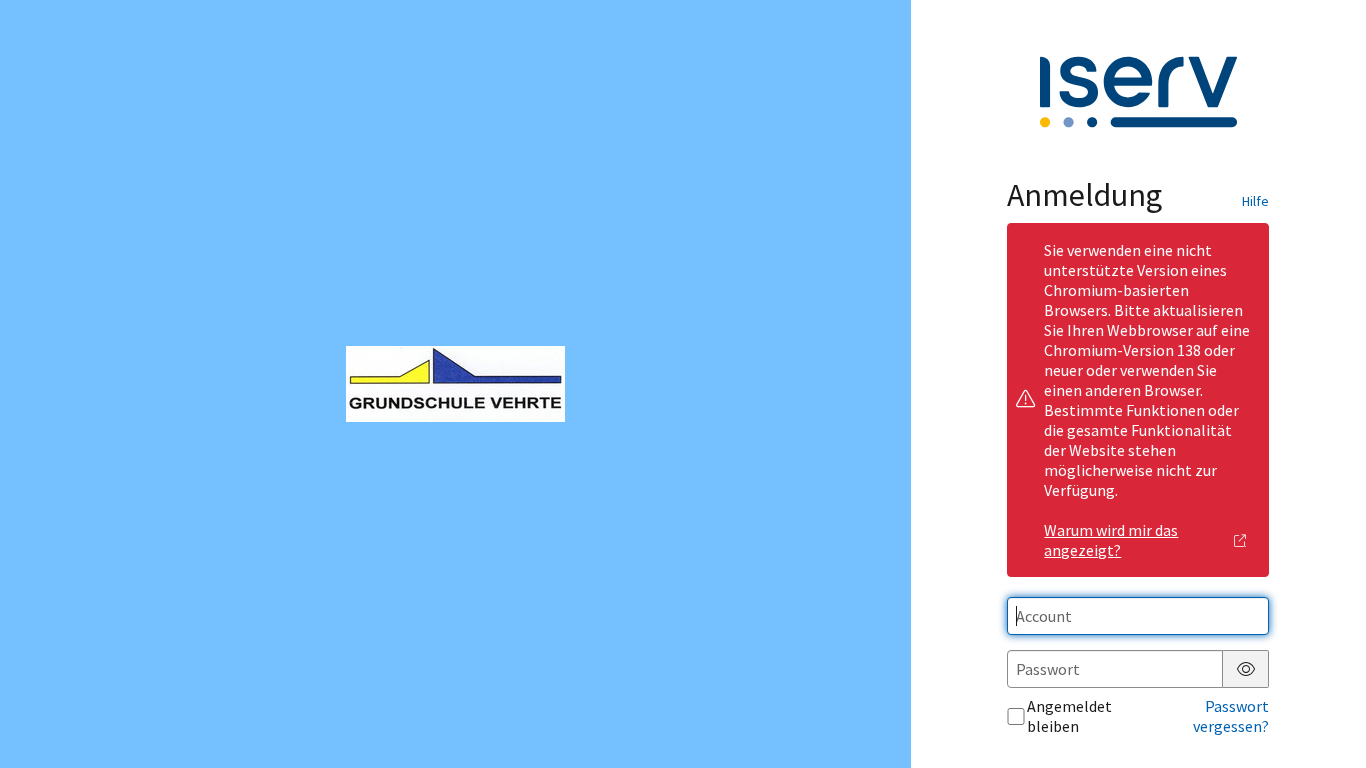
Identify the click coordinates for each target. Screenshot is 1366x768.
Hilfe (1255, 201)
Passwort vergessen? (1231, 716)
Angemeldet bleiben (1069, 716)
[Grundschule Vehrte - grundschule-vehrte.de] (455, 384)
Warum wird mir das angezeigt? (1111, 540)
